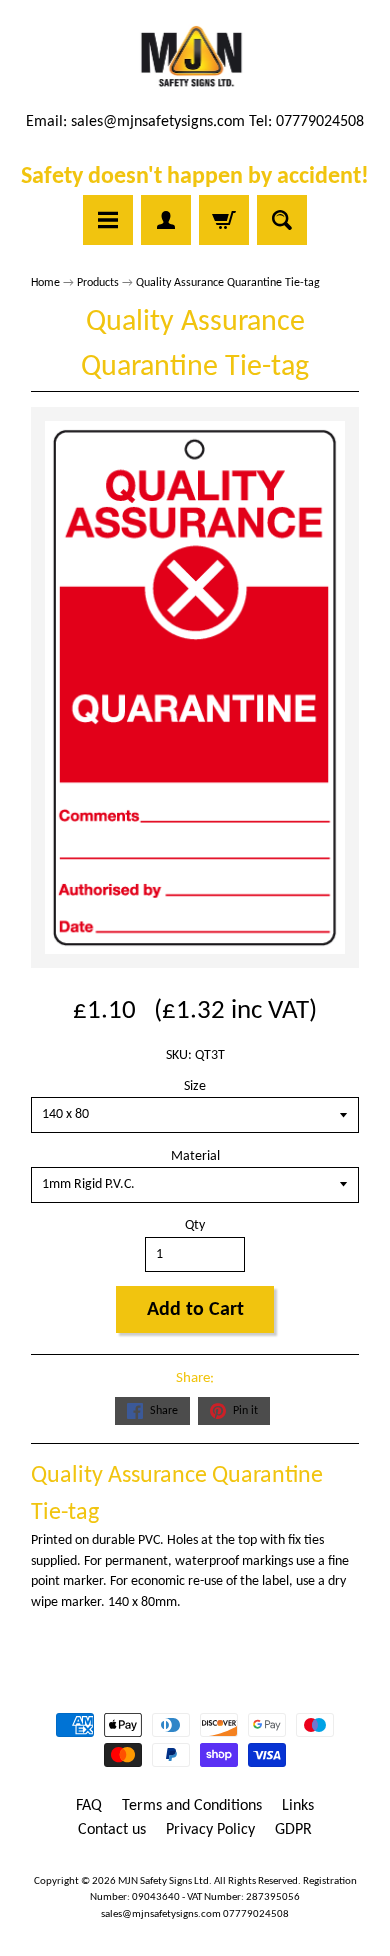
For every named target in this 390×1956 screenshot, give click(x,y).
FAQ (89, 1806)
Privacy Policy (210, 1830)
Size (195, 1086)
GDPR (293, 1830)
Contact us (112, 1830)
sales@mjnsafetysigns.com (158, 122)
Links (298, 1806)
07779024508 (256, 1914)
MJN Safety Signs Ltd (163, 1881)
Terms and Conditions (192, 1806)
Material (195, 1156)
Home (45, 283)
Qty (195, 1225)
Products (98, 283)
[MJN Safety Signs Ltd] (195, 58)
